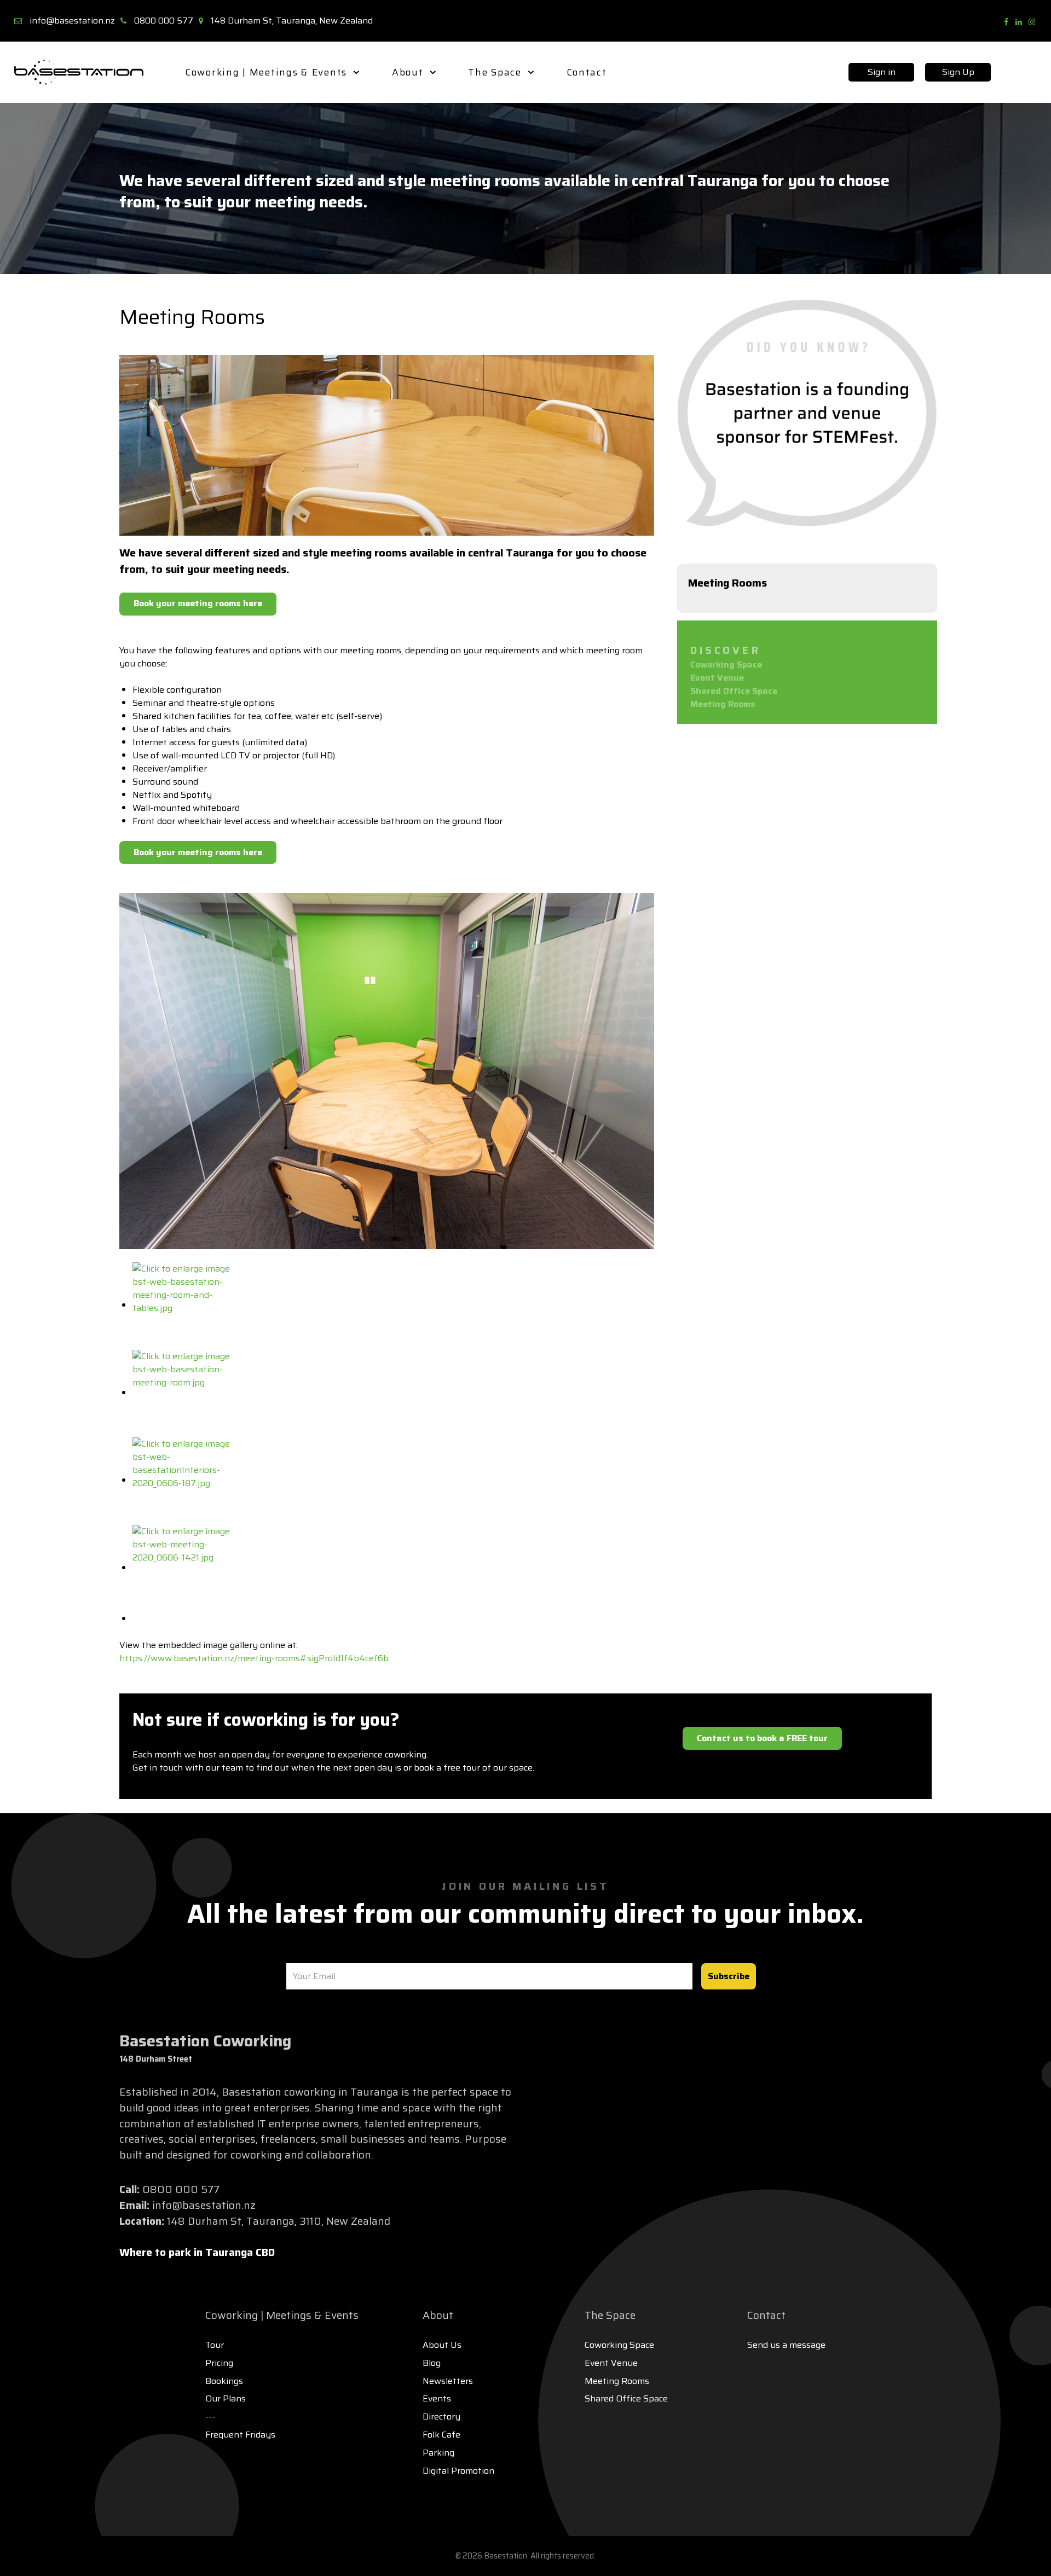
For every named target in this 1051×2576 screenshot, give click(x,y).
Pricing (219, 2363)
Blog (432, 2363)
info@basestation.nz (72, 21)
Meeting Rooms (723, 704)
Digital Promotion (458, 2471)
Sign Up (958, 72)
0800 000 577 (164, 21)
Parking (438, 2453)
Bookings (224, 2381)
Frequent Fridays (240, 2435)
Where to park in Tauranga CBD (197, 2252)
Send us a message (786, 2345)
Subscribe (729, 1976)
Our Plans (226, 2398)
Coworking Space (726, 665)
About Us (442, 2345)
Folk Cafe (441, 2435)
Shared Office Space (734, 691)
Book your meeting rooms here (198, 603)
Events (437, 2398)
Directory (441, 2417)
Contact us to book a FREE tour (762, 1738)
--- (210, 2417)
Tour (215, 2345)
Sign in (882, 72)
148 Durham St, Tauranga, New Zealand (292, 21)
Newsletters (448, 2381)
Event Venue (717, 678)
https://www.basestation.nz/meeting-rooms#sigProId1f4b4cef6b (254, 1658)
